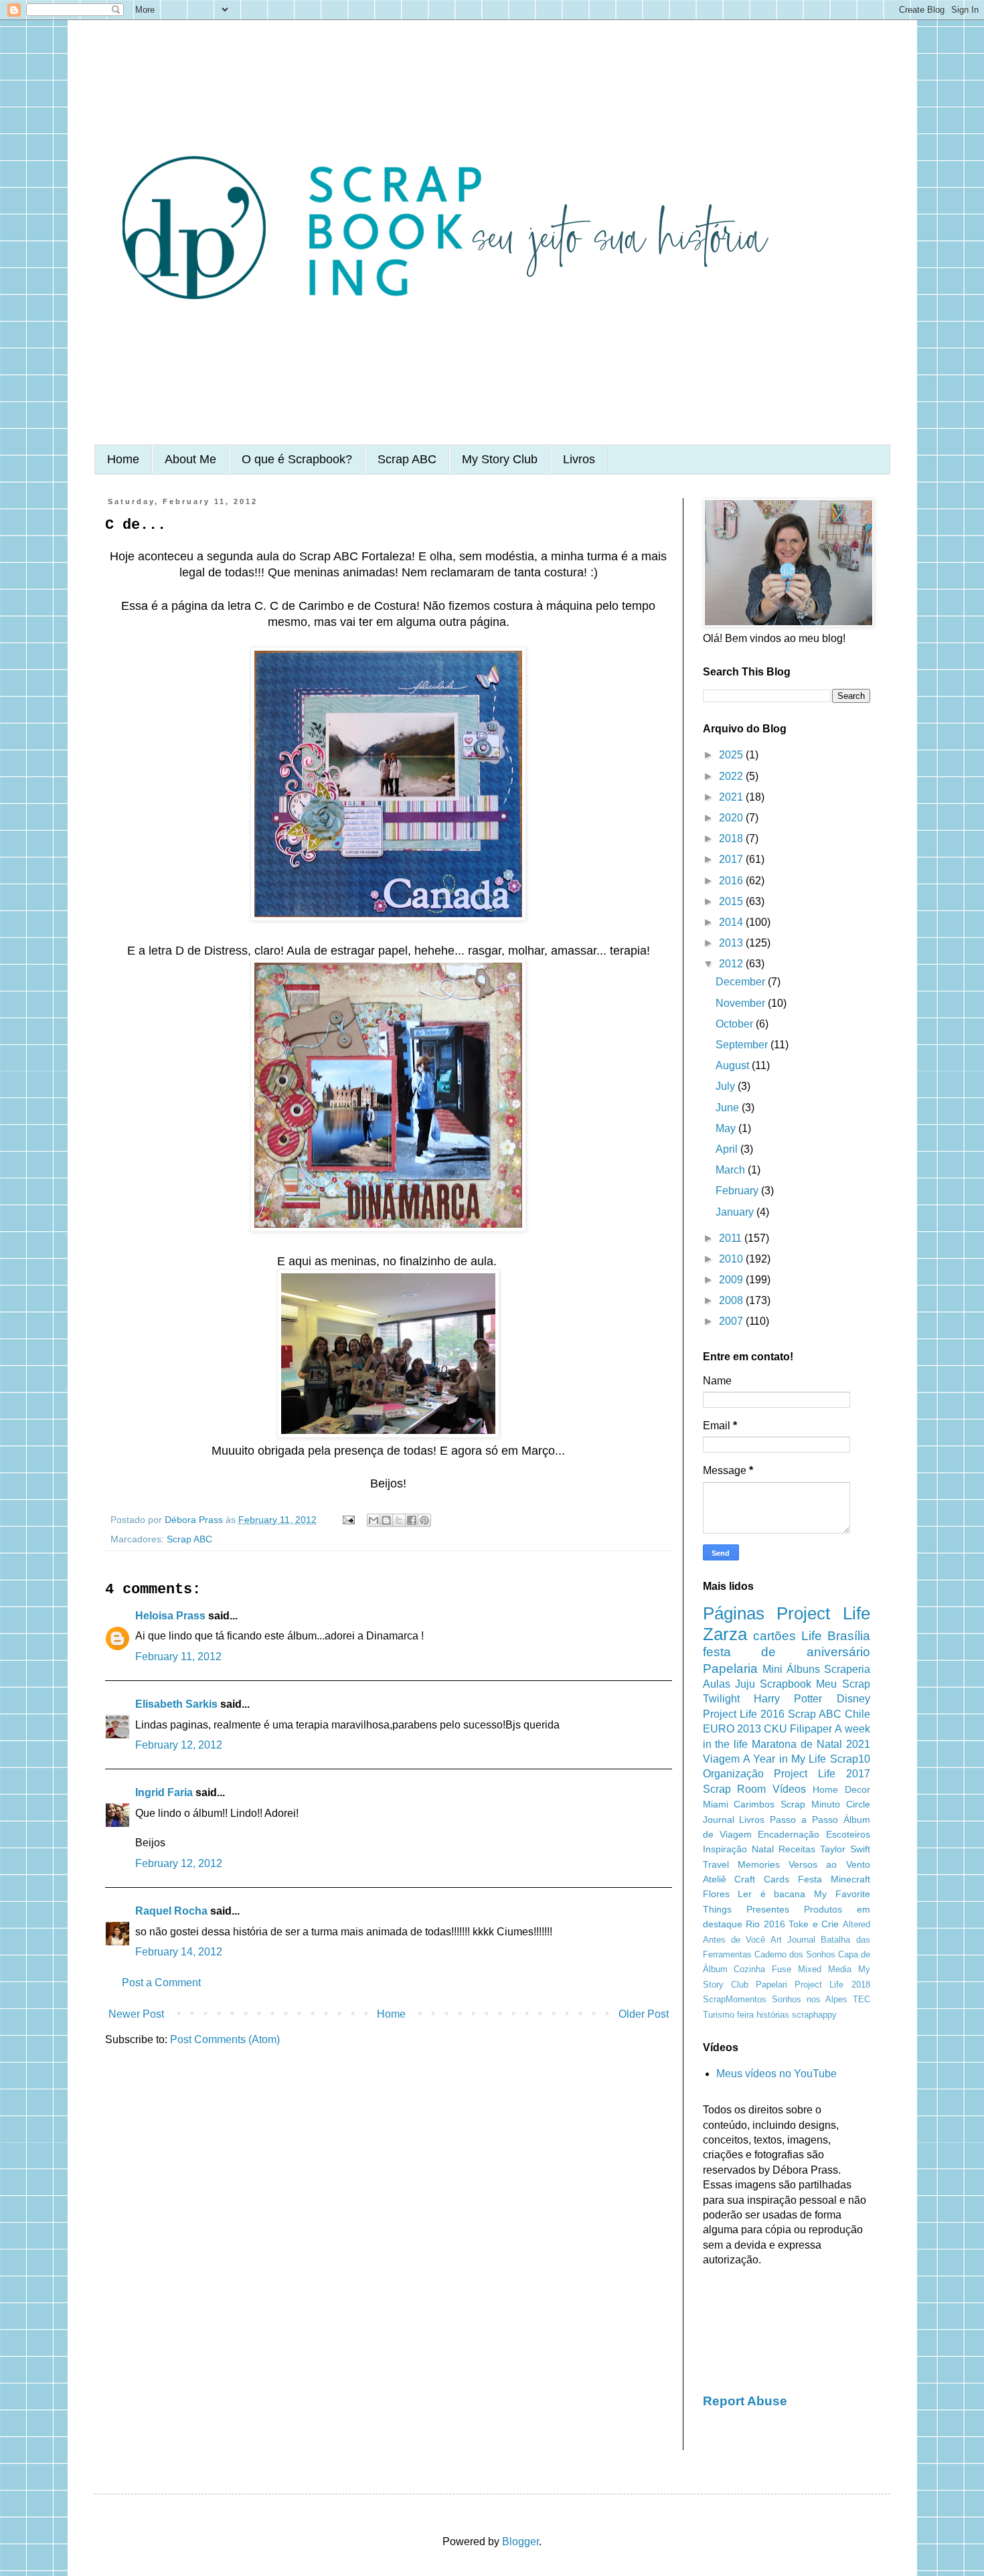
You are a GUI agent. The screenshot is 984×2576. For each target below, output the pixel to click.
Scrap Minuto (810, 1804)
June (729, 1108)
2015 (732, 901)
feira (745, 2015)
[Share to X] (399, 1520)
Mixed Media (825, 1969)
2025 (732, 755)
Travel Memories (741, 1864)
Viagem (721, 1759)
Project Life (823, 1613)
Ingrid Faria (164, 1792)
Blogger (520, 2542)
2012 (732, 964)
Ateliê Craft (729, 1879)
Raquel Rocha (171, 1911)
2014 (732, 922)
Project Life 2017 (822, 1774)
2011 (732, 1238)
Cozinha (749, 1969)
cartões (774, 1636)
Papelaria (730, 1669)
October (736, 1024)
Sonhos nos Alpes (810, 1999)
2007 (732, 1321)
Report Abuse (745, 2401)
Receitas (797, 1849)
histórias (773, 2015)
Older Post (644, 2014)
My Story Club (500, 459)
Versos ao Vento (829, 1864)
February (738, 1191)
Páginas (734, 1613)
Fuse (782, 1969)
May (727, 1128)
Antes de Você (734, 1940)
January (736, 1212)
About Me (190, 459)
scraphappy (814, 2015)
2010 (732, 1259)
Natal (763, 1849)
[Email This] (374, 1520)
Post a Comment (161, 1983)
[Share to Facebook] (412, 1520)
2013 (732, 943)
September (743, 1045)
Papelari (771, 1985)
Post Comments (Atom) (225, 2039)
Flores (716, 1894)
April (728, 1149)
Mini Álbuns (791, 1669)
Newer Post (136, 2014)
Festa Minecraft (834, 1879)
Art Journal (793, 1940)
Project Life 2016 (744, 1714)
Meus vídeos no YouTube (776, 2074)
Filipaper (811, 1729)
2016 (732, 881)
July (727, 1086)
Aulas (717, 1684)
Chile (857, 1714)
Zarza (725, 1634)
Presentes (768, 1909)
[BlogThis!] (386, 1520)
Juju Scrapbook (773, 1684)
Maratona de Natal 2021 (811, 1744)
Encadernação (789, 1834)
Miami (716, 1804)
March (732, 1170)
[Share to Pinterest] (424, 1520)
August (734, 1065)
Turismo (719, 2015)
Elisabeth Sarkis (176, 1704)
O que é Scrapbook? (297, 459)
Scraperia (847, 1669)
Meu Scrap (843, 1684)
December (742, 982)
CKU (775, 1729)
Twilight (721, 1699)
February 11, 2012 (178, 1657)
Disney (853, 1699)
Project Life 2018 (832, 1985)
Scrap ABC (407, 459)
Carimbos (754, 1804)
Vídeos (789, 1789)
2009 (732, 1280)
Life (812, 1636)
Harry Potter (788, 1699)
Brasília (849, 1636)
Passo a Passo (804, 1820)
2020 (732, 818)
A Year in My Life (785, 1759)
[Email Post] (348, 1520)
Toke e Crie (814, 1924)
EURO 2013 (732, 1729)
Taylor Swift (845, 1849)
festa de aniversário (787, 1652)
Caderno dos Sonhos (795, 1954)
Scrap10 (850, 1759)
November (742, 1003)
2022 (732, 776)
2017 (732, 859)
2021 (732, 797)
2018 (732, 838)
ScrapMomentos (735, 1999)
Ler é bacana (771, 1894)
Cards (776, 1879)
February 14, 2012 (179, 1952)
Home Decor (841, 1789)
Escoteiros (848, 1834)
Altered (856, 1924)
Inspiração (725, 1849)
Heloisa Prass (170, 1616)
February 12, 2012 (179, 1745)
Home (123, 459)
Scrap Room (735, 1789)
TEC (862, 1999)
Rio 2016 (765, 1924)
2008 (732, 1300)
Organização (733, 1774)
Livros (579, 459)
